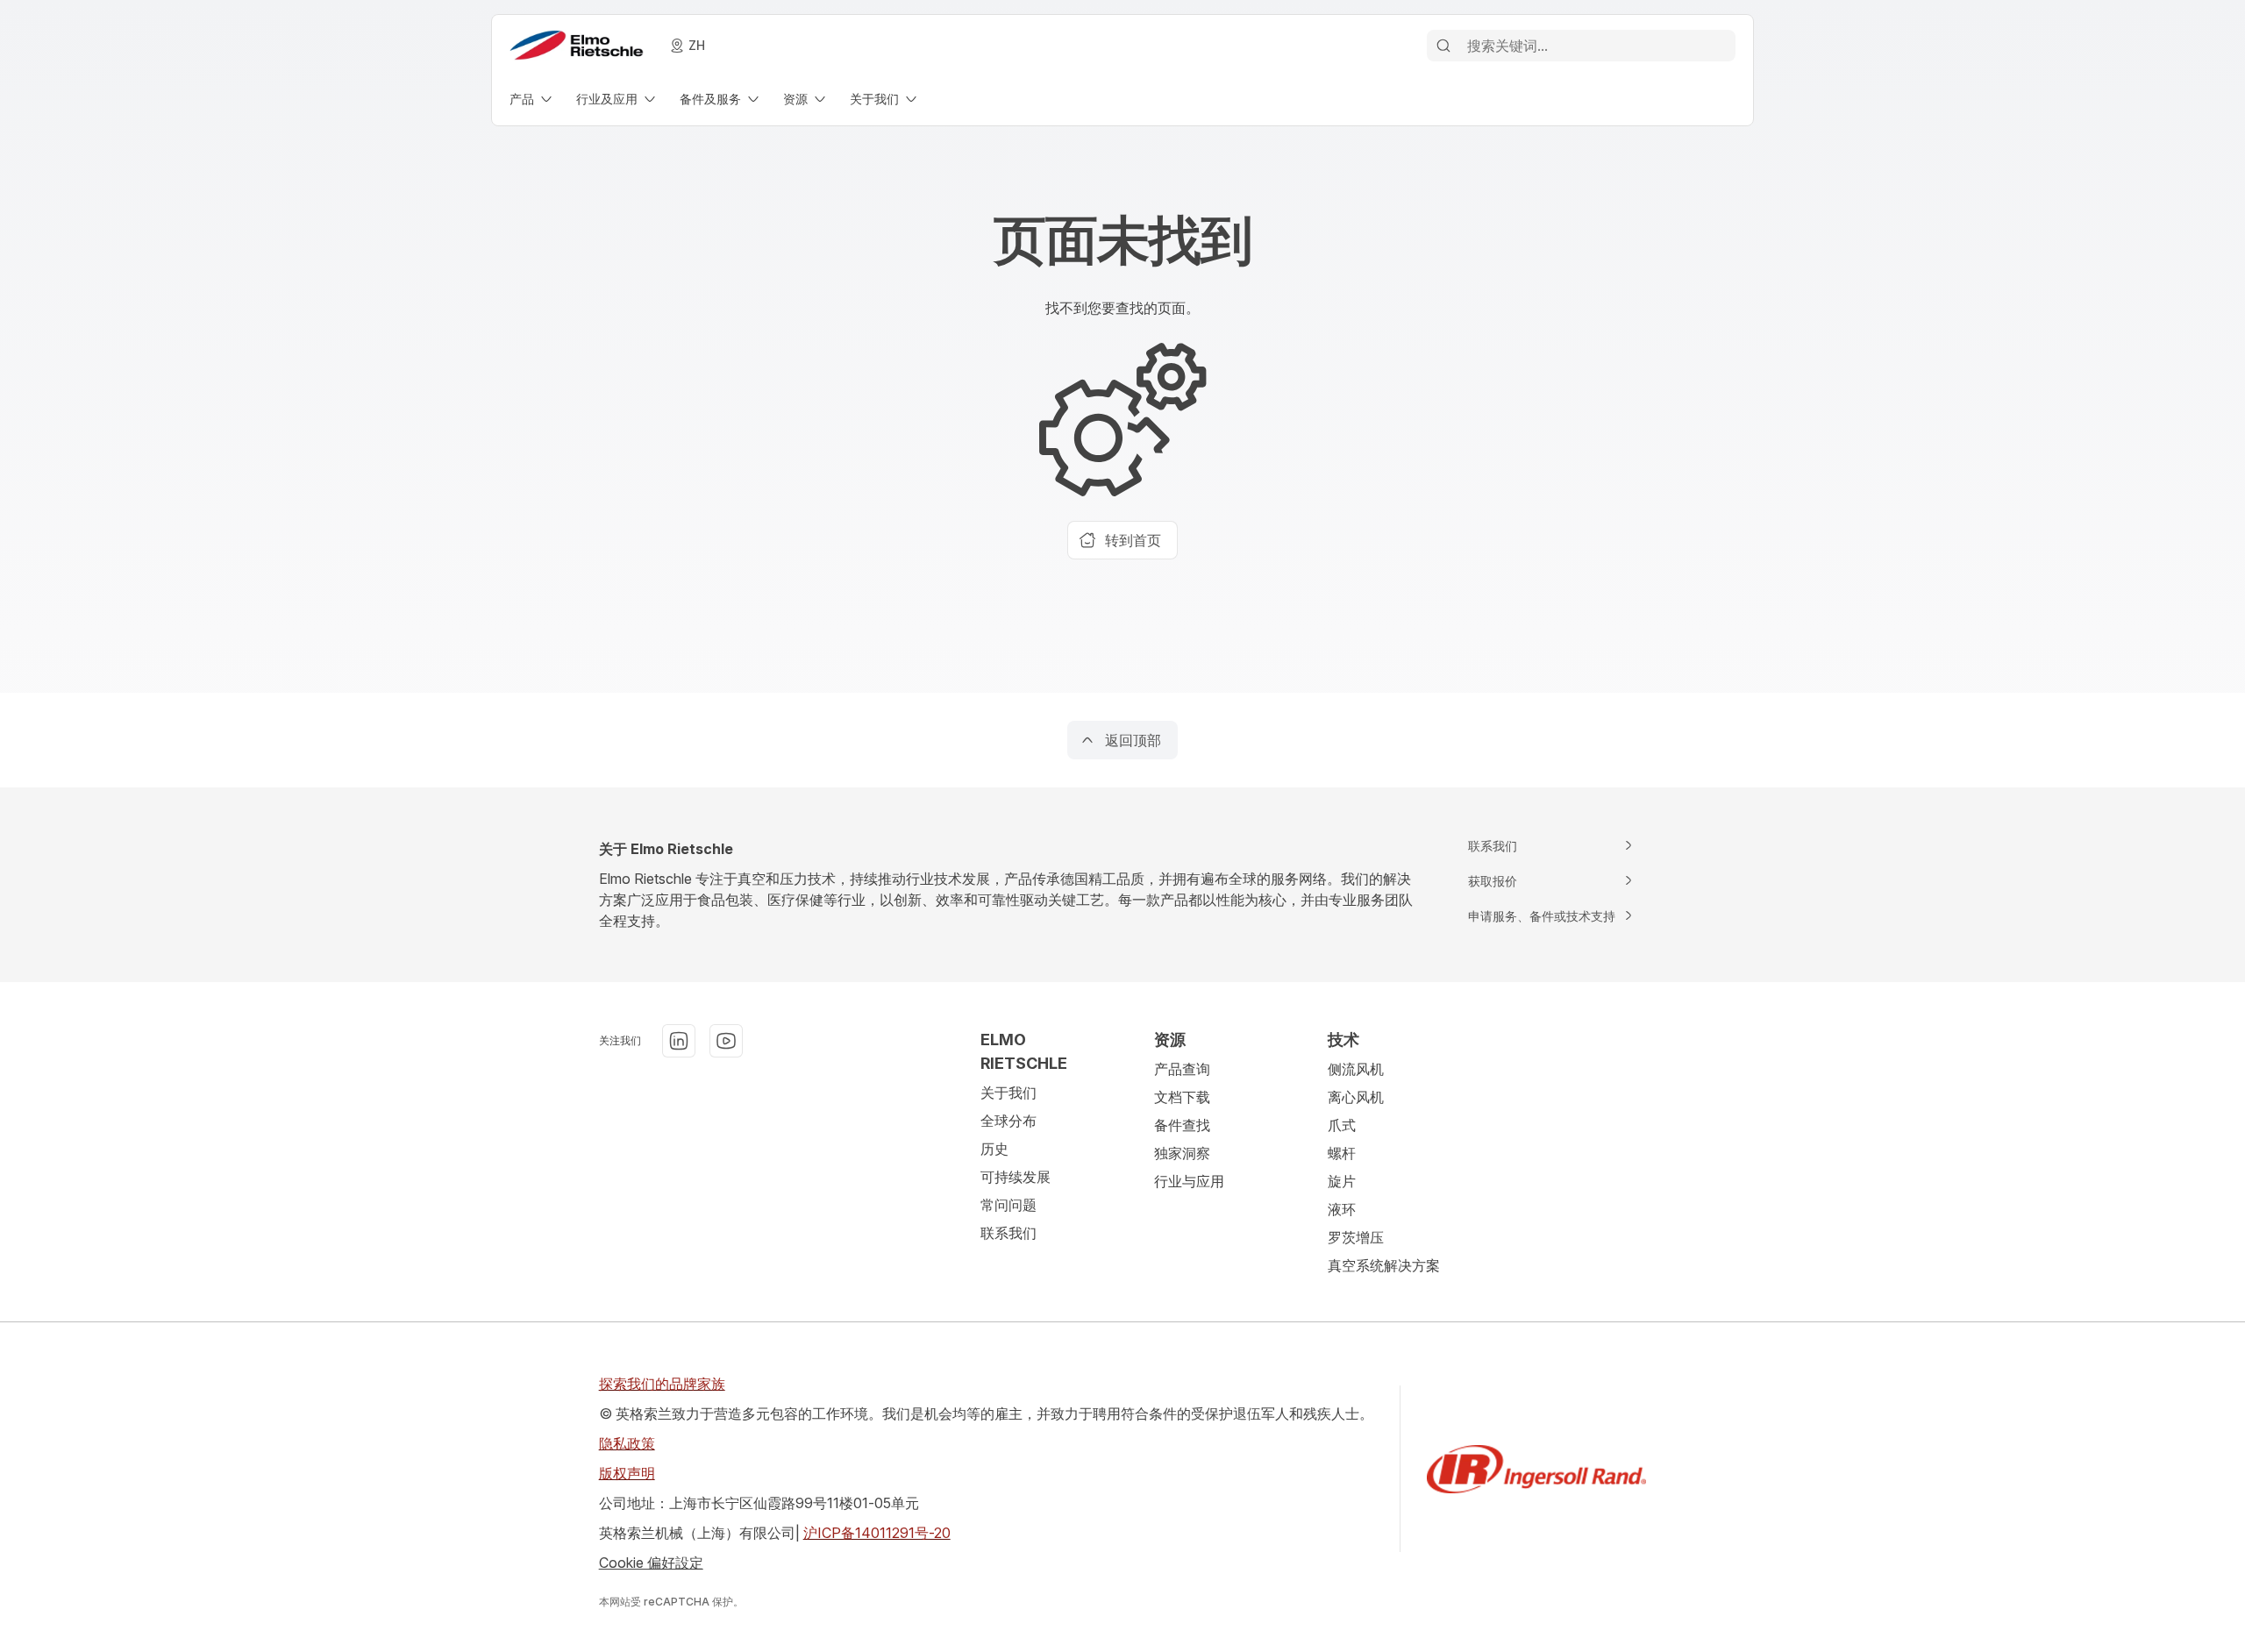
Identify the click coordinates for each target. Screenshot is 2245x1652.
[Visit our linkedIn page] (679, 1041)
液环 (1342, 1209)
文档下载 (1182, 1097)
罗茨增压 (1356, 1237)
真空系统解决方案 (1384, 1265)
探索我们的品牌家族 (662, 1384)
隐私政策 (627, 1443)
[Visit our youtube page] (726, 1041)
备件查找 (1182, 1125)
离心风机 (1356, 1097)
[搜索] (1443, 46)
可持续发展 (1016, 1177)
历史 (994, 1149)
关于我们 (1008, 1093)
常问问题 (1008, 1205)
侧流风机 (1356, 1069)
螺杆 (1342, 1153)
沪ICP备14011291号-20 (877, 1533)
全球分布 (1008, 1121)
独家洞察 (1182, 1153)
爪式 (1342, 1125)
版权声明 (627, 1473)
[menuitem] (532, 99)
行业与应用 (1189, 1181)
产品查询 (1182, 1069)
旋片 (1342, 1181)
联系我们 (1008, 1233)
